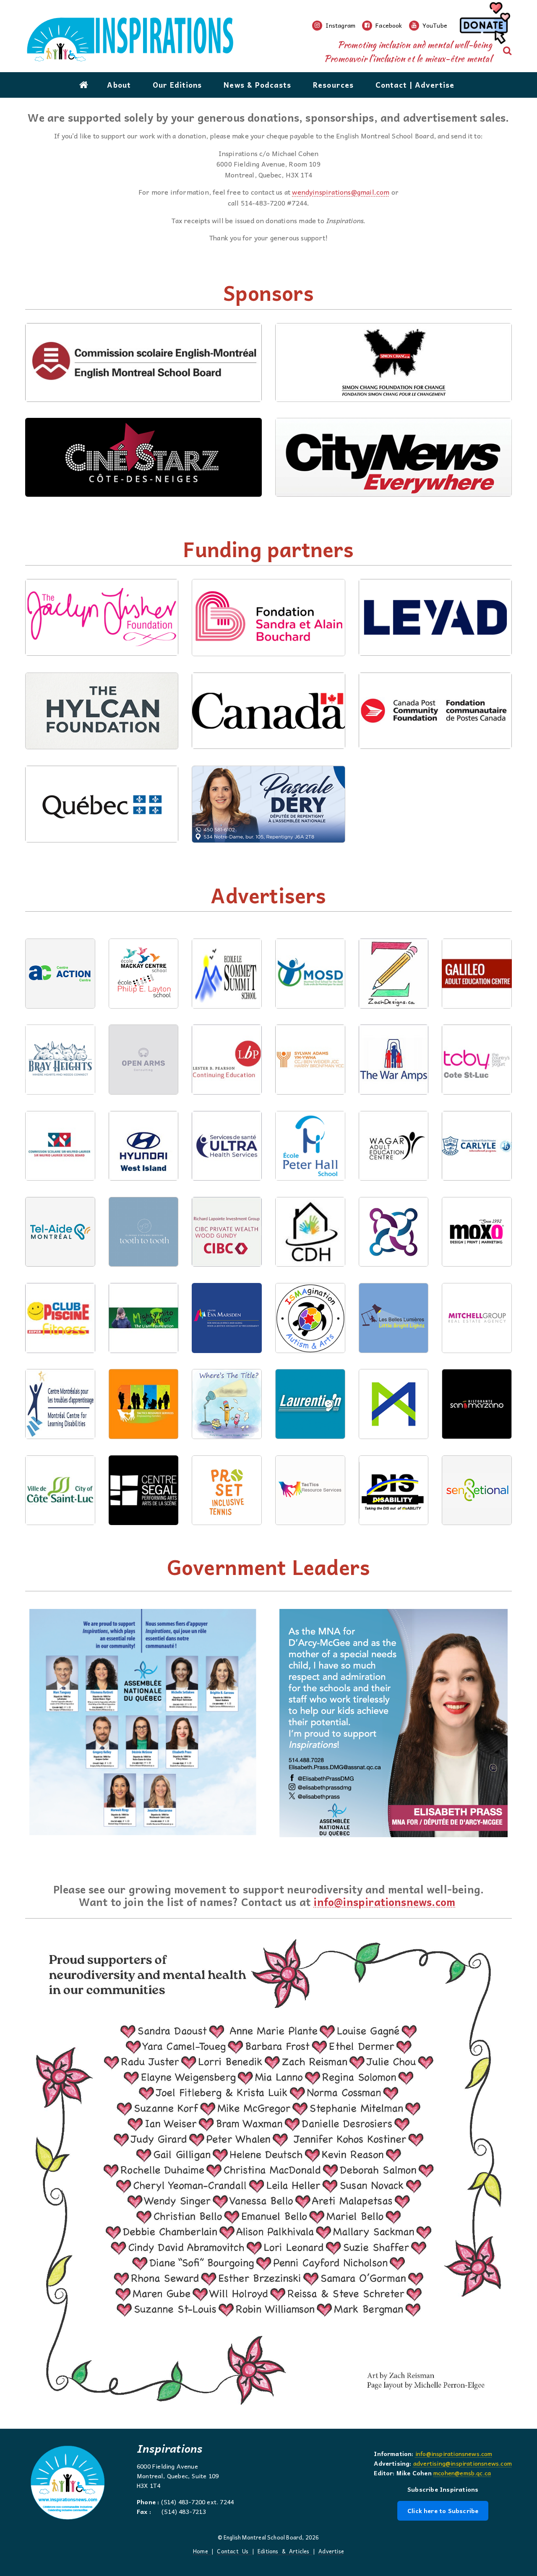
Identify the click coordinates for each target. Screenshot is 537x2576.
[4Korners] (394, 1264)
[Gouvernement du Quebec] (102, 840)
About (119, 85)
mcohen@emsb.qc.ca (462, 2473)
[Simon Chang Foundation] (394, 399)
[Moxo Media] (477, 1264)
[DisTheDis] (394, 1522)
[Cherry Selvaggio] (227, 1436)
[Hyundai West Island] (144, 1178)
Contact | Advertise (415, 85)
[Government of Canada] (268, 746)
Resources (333, 85)
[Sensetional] (310, 1522)
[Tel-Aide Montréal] (60, 1264)
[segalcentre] (144, 1522)
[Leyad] (435, 653)
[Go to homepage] (84, 85)
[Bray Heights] (60, 1092)
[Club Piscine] (60, 1350)
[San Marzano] (477, 1350)
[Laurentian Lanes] (310, 1436)
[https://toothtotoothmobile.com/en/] (144, 1264)
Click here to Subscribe (443, 2511)
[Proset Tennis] (227, 1522)
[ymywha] (310, 1092)
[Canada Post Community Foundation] (435, 746)
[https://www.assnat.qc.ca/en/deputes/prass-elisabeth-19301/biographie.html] (394, 1838)
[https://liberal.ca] (143, 1836)
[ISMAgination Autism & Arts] (310, 1350)
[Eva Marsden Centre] (227, 1350)
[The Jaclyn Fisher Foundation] (102, 653)
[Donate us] (484, 26)
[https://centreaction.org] (60, 1006)
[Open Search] (507, 51)
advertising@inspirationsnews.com (463, 2463)
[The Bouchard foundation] (268, 653)
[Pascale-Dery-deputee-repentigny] (268, 840)
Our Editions (177, 85)
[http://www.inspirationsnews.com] (169, 40)
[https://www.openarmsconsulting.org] (144, 1092)
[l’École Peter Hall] (310, 1178)
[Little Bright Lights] (394, 1350)
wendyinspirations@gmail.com (341, 192)
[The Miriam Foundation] (394, 1436)
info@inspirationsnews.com (384, 1902)
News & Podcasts (257, 85)
